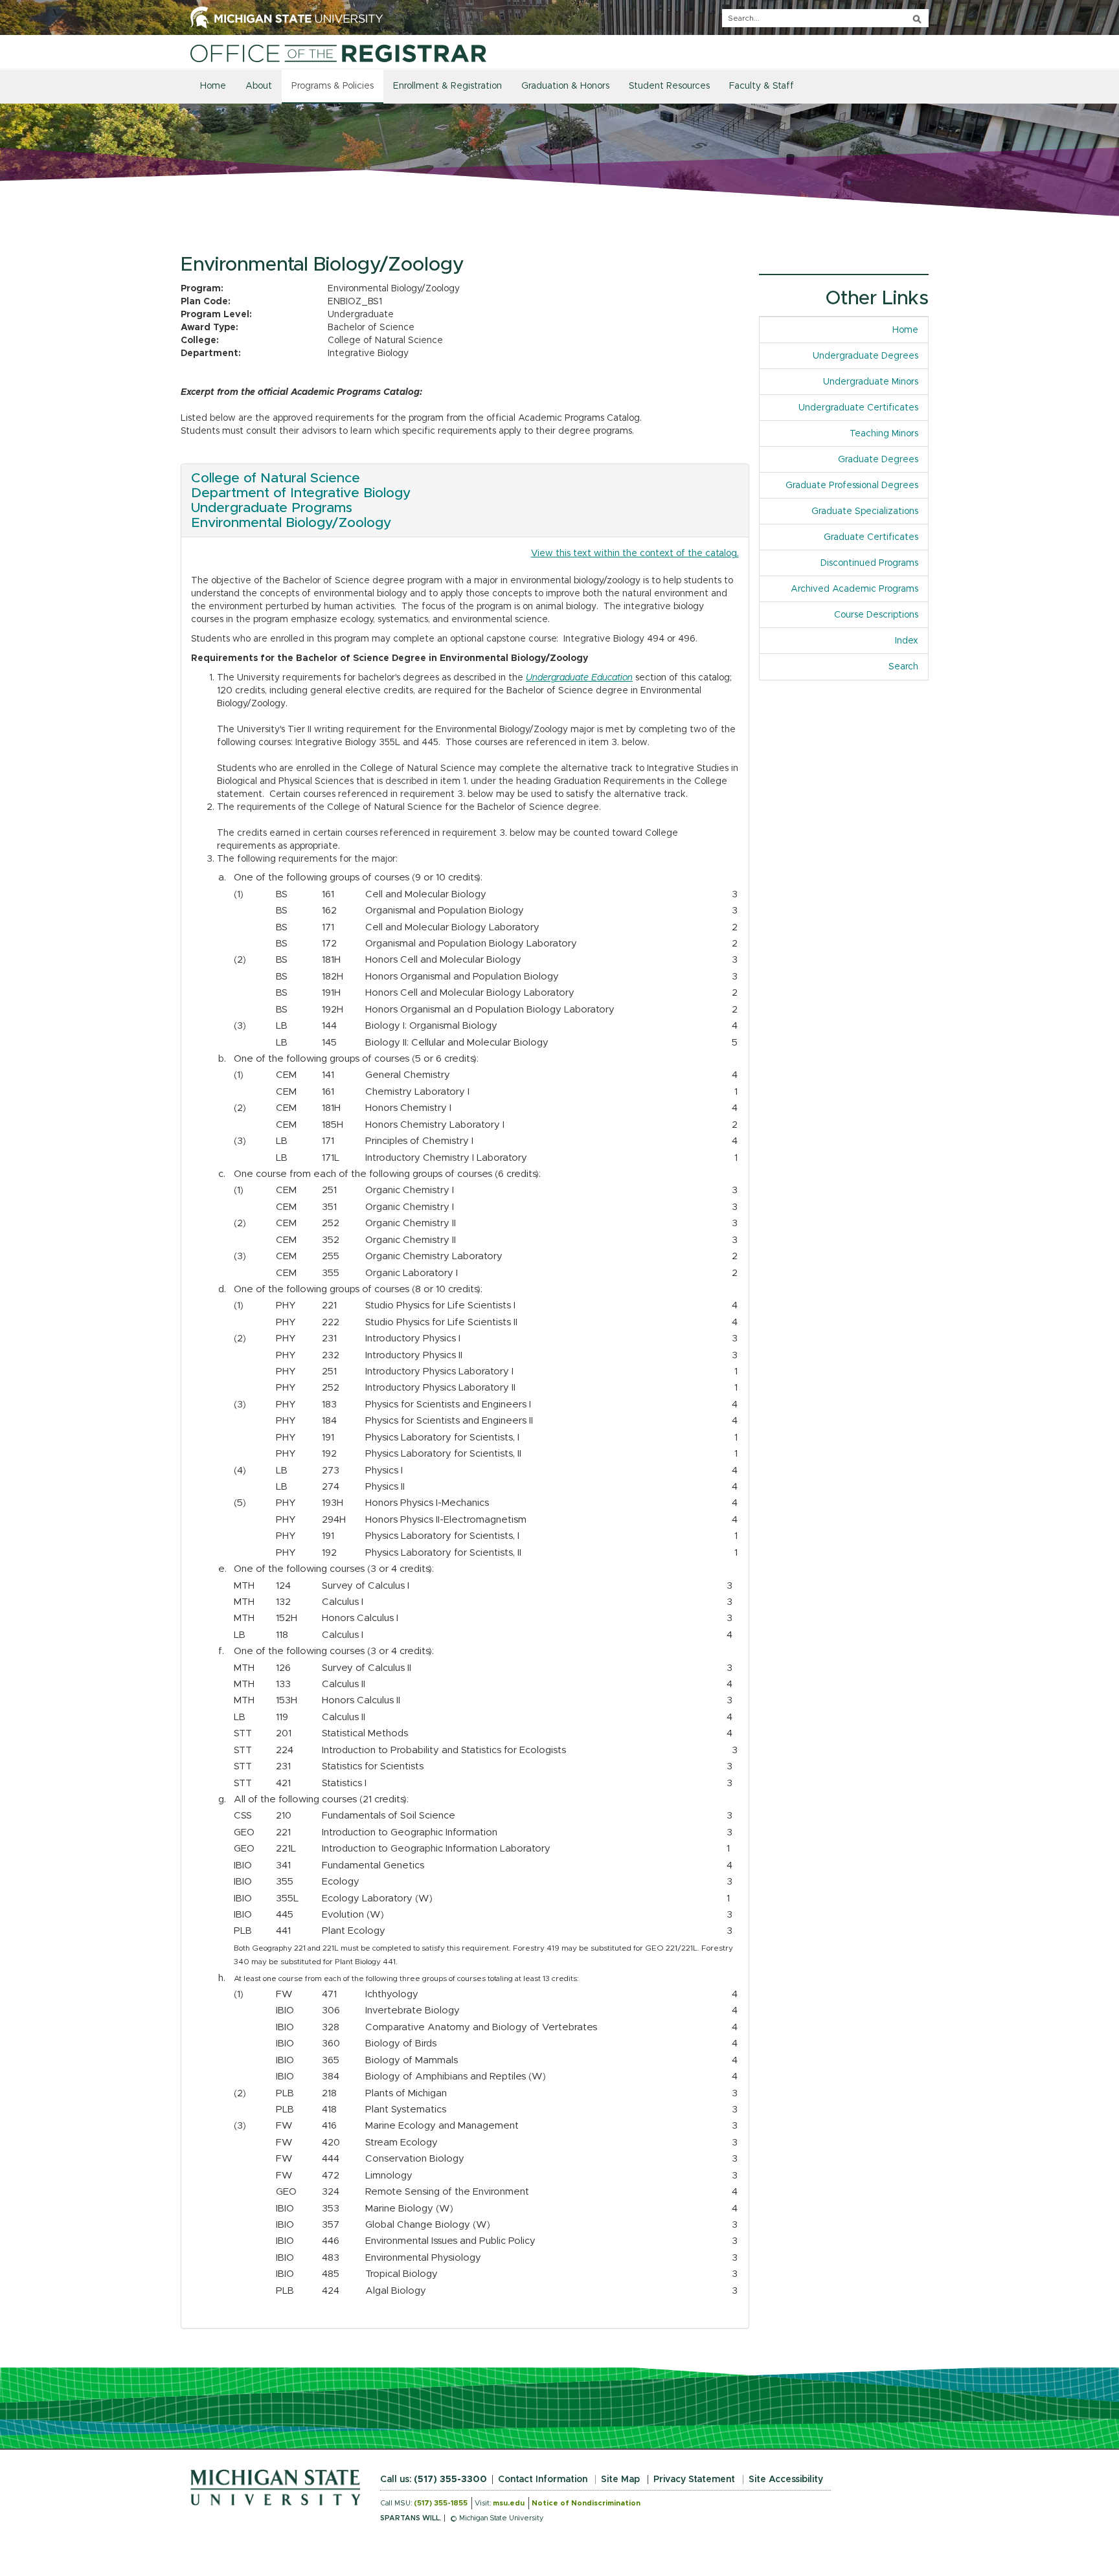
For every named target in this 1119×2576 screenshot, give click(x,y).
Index (911, 641)
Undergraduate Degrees (865, 356)
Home (213, 86)
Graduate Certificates (871, 537)
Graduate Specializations (865, 511)
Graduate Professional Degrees (852, 486)
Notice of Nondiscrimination (586, 2503)
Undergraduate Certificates (858, 408)
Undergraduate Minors (871, 382)
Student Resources (669, 86)
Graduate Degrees (878, 460)
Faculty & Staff (762, 86)
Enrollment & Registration (447, 86)
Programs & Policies (333, 86)
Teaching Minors (884, 434)
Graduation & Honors (565, 86)
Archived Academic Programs (854, 589)
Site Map (620, 2480)
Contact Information (543, 2480)
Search (903, 667)
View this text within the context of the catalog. (635, 554)
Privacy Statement (694, 2480)
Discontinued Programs (869, 563)
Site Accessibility (786, 2480)
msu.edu (509, 2503)
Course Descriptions (876, 615)
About (259, 86)
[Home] (338, 53)
